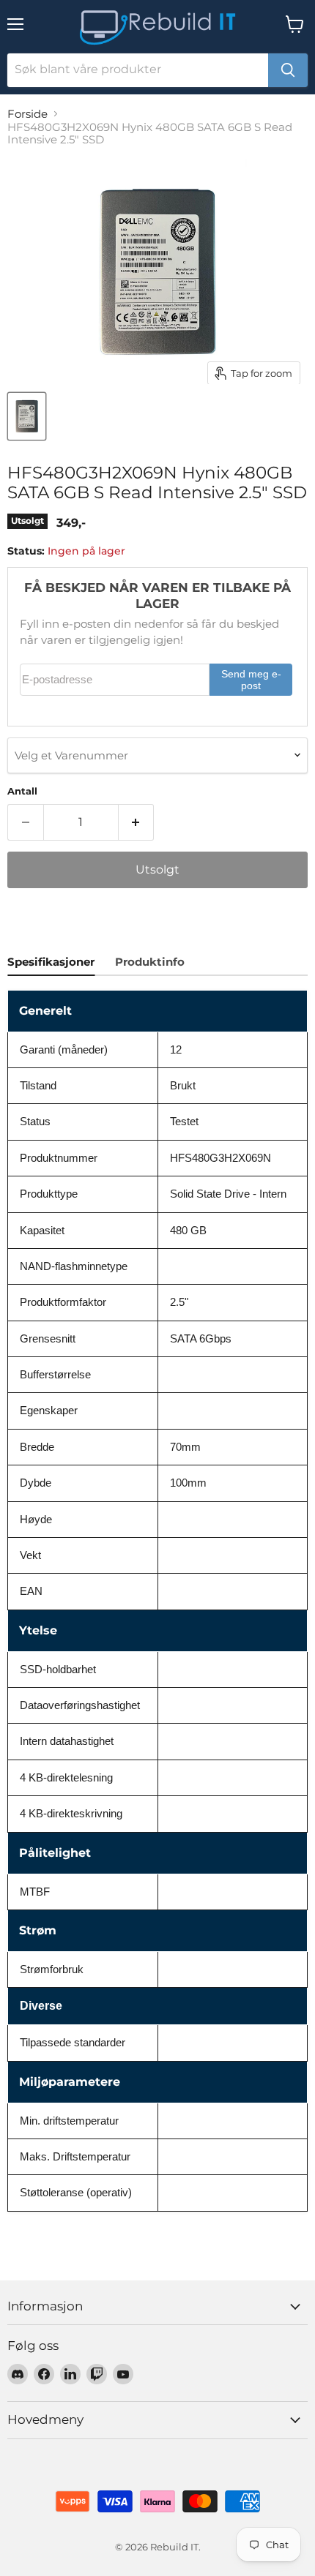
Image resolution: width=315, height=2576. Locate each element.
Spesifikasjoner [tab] (51, 962)
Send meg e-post (251, 680)
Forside (27, 114)
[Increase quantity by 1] (137, 822)
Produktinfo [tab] (150, 962)
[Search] (288, 70)
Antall (22, 791)
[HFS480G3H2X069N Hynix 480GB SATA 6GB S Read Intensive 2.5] (27, 416)
